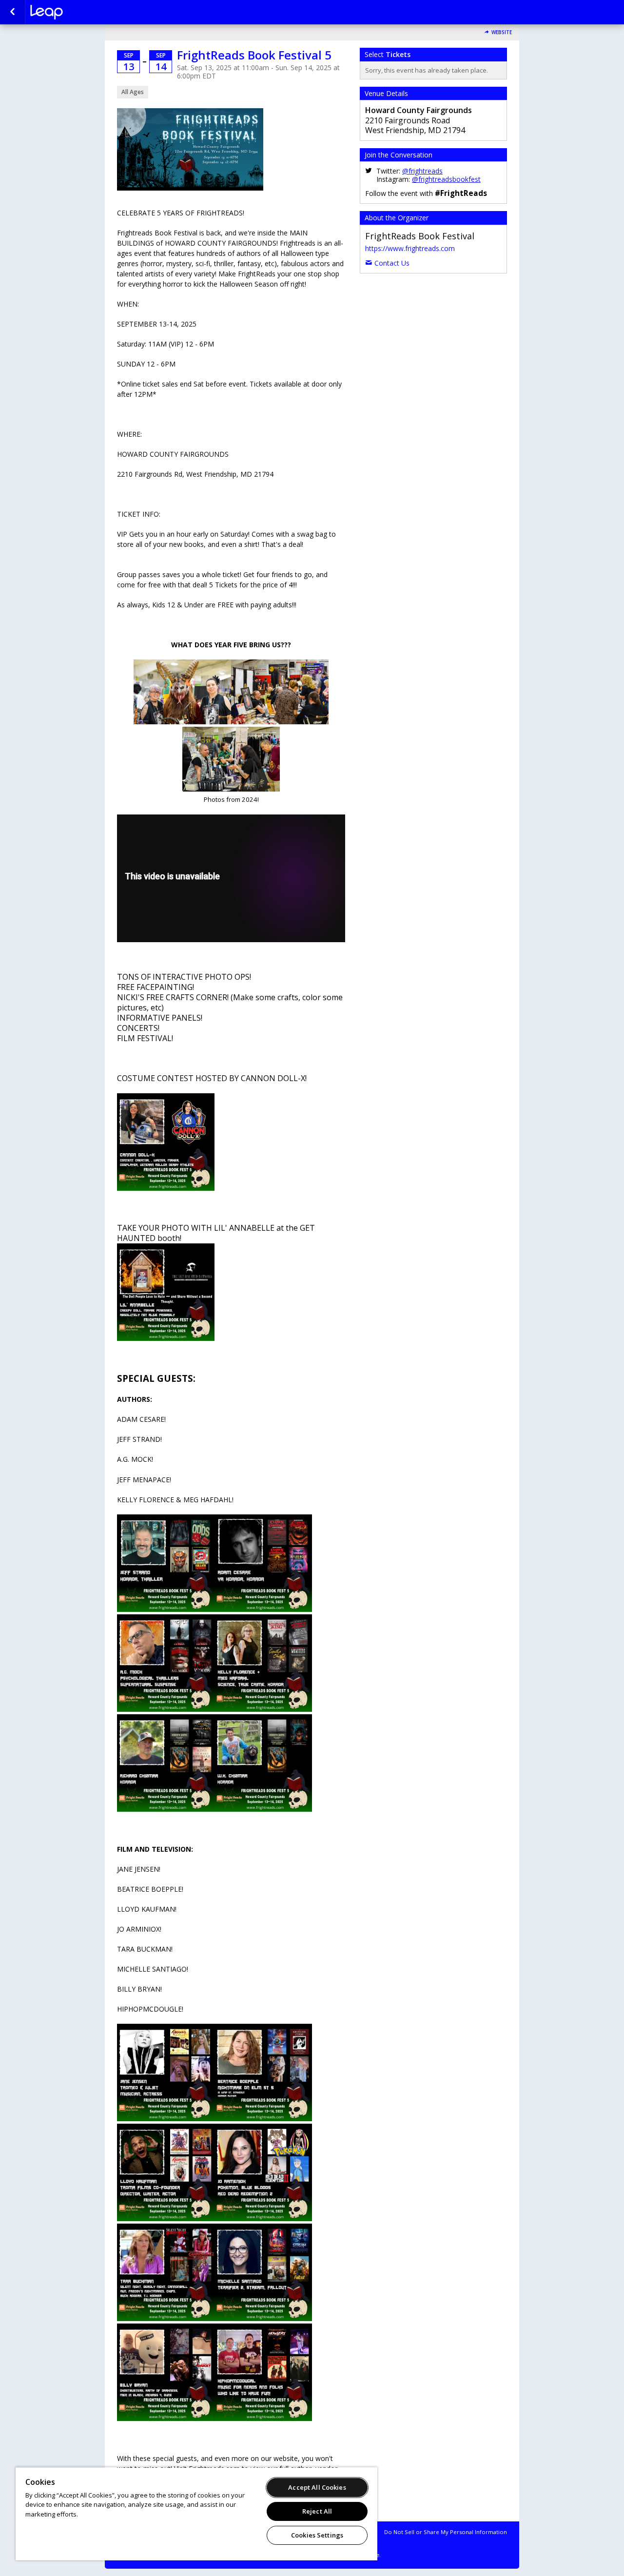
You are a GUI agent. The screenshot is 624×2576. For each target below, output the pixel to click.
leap (79, 12)
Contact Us (392, 263)
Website (502, 32)
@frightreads (422, 171)
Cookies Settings (317, 2535)
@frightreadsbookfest (446, 179)
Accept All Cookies (317, 2487)
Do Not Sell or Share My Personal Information (446, 2532)
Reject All (317, 2511)
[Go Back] (12, 12)
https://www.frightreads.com (410, 248)
